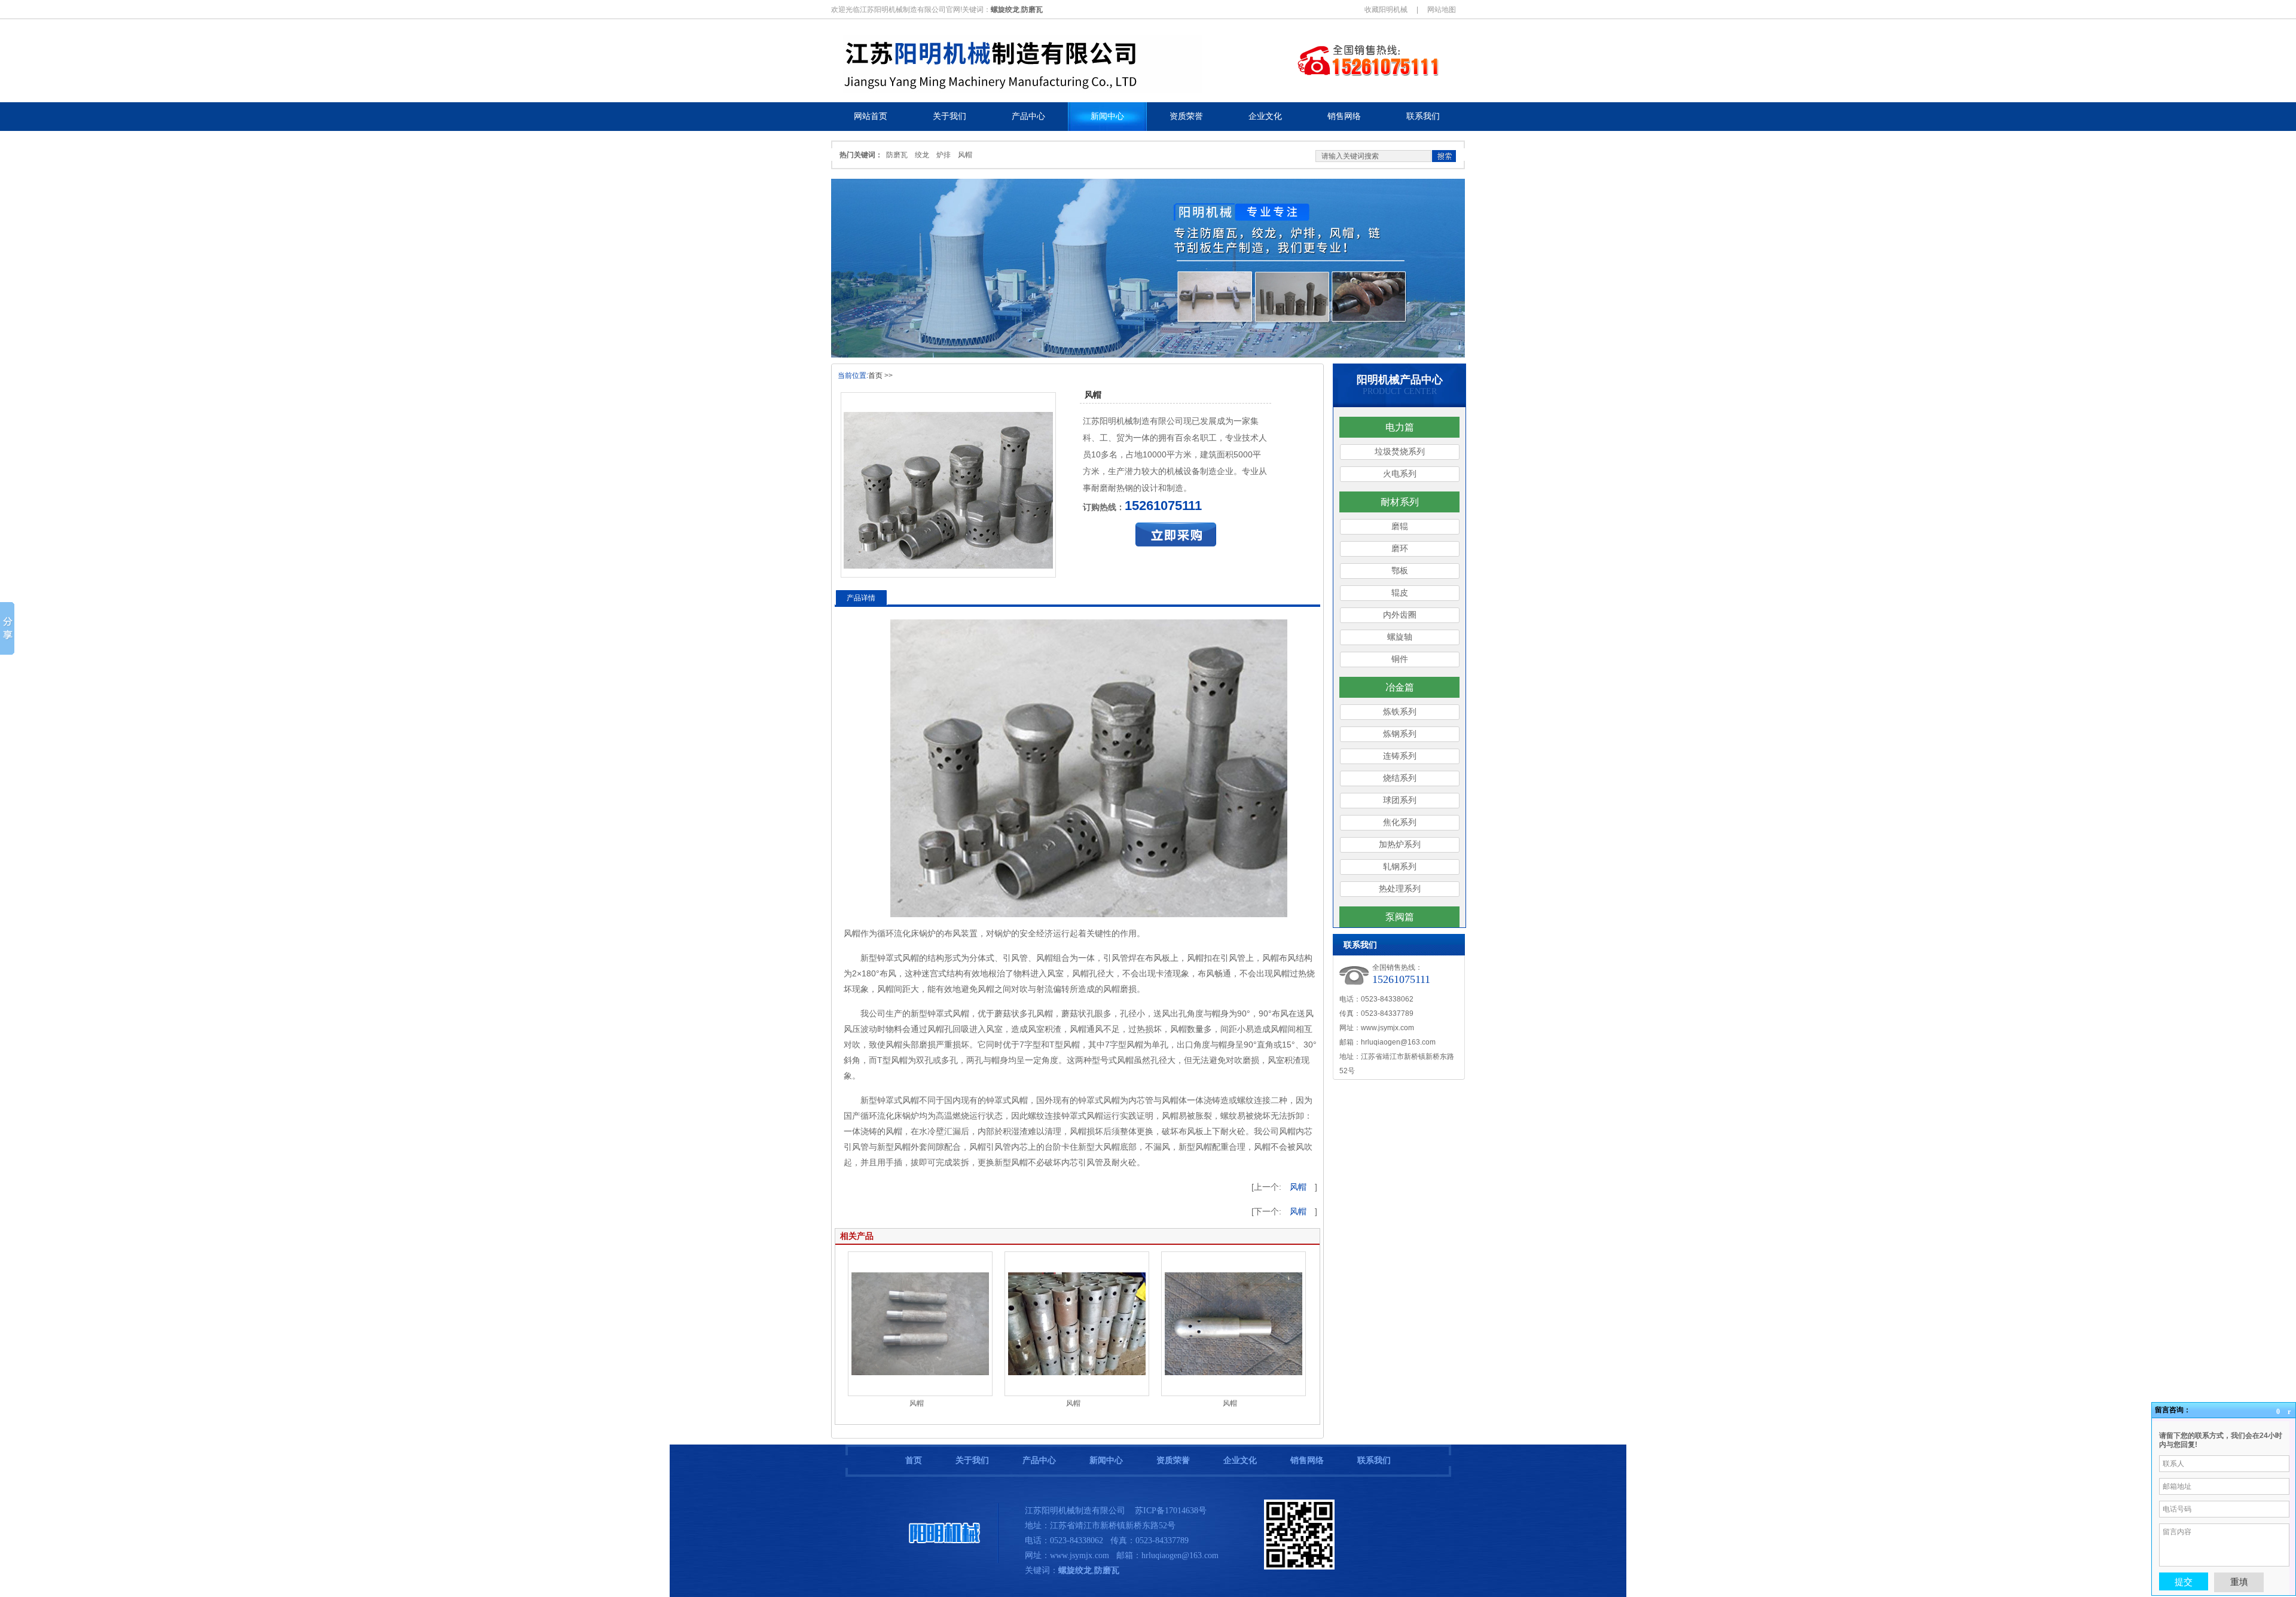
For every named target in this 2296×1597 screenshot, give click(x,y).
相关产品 (857, 1236)
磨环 (1400, 549)
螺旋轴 (1400, 637)
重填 (2239, 1582)
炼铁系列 (1400, 712)
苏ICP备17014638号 (1171, 1511)
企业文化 (1240, 1460)
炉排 (944, 155)
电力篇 (1400, 427)
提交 (2184, 1581)
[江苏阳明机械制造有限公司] (945, 1561)
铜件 (1400, 659)
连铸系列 (1400, 756)
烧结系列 (1400, 778)
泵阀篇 (1400, 917)
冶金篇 (1400, 687)
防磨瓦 (897, 155)
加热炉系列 (1400, 845)
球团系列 (1400, 800)
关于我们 (972, 1460)
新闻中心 (1106, 1460)
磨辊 (1400, 526)
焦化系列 (1400, 822)
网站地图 (1442, 10)
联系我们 (1374, 1460)
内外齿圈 (1400, 615)
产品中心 (1039, 1460)
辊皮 (1400, 593)
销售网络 (1307, 1460)
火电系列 (1400, 474)
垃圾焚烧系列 (1400, 452)
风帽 (965, 155)
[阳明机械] (1037, 90)
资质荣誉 (1173, 1460)
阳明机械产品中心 (1400, 380)
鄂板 (1400, 571)
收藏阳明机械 (1386, 10)
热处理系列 (1400, 889)
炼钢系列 (1400, 734)
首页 (875, 375)
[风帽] (948, 485)
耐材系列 (1400, 502)
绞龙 (922, 155)
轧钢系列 (1400, 867)
